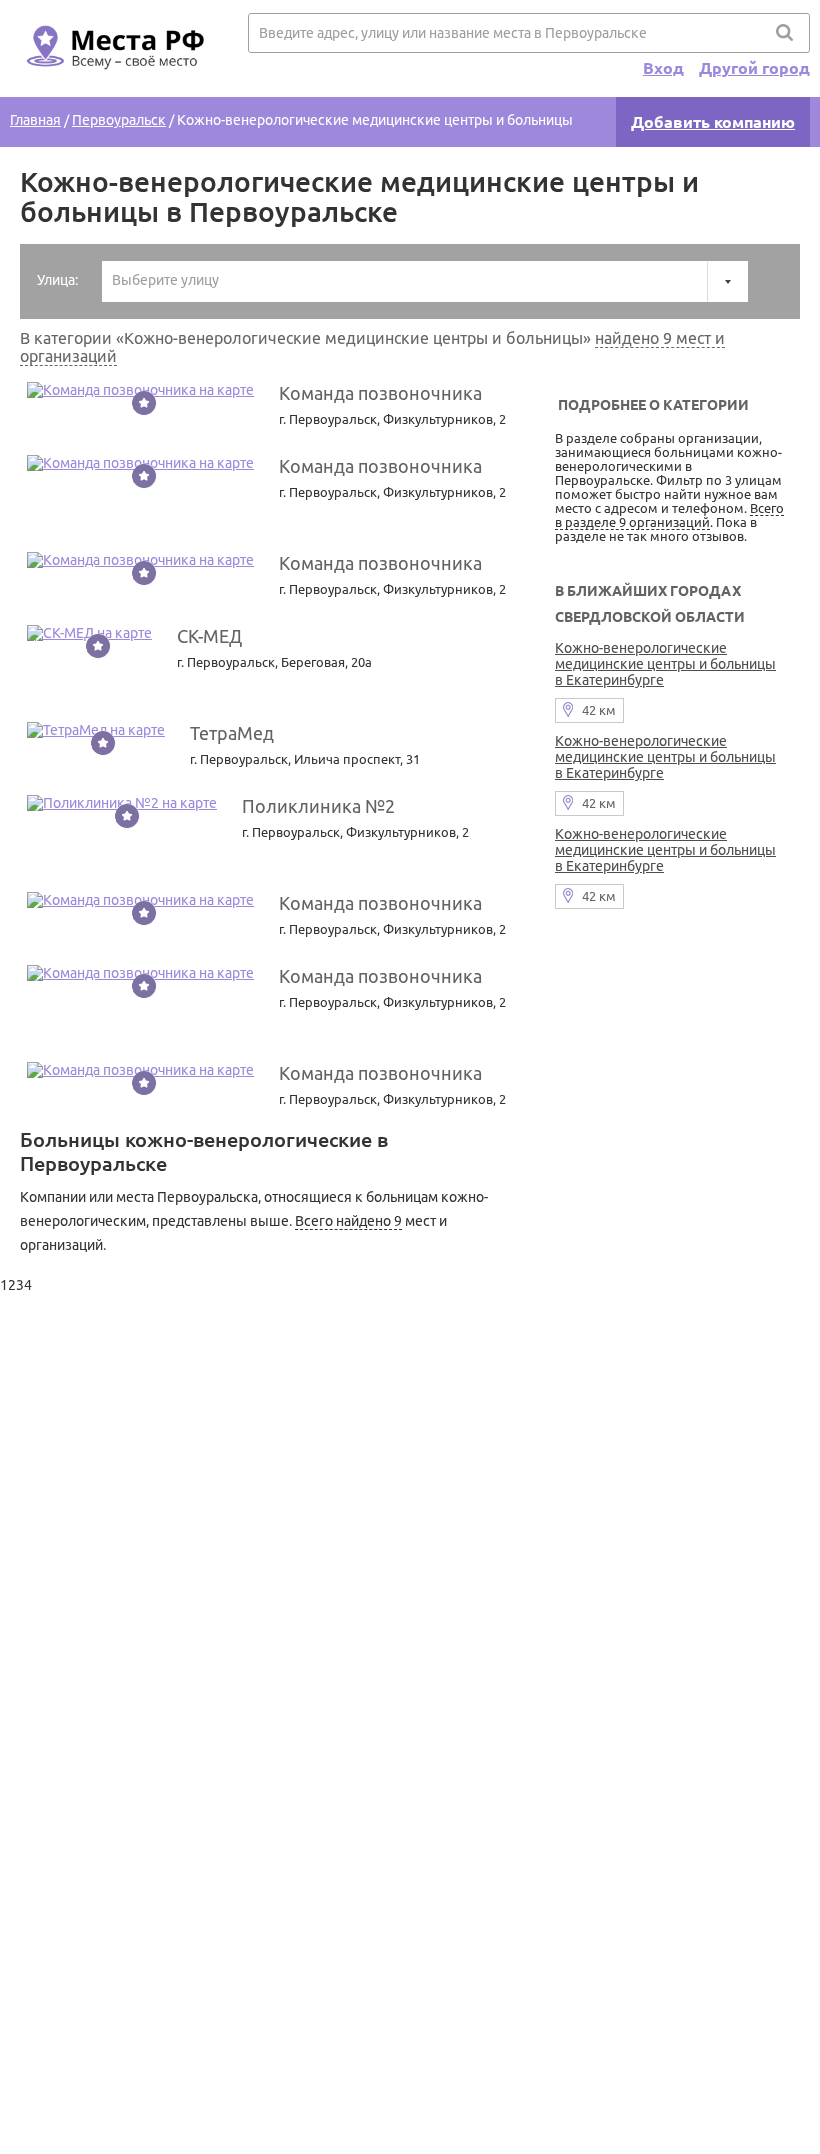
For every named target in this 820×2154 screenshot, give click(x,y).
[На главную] (112, 81)
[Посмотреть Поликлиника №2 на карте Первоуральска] (122, 803)
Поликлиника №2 (318, 806)
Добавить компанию (713, 122)
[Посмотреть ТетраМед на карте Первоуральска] (96, 730)
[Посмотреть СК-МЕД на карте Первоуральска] (89, 633)
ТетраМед (232, 733)
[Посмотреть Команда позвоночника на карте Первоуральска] (140, 390)
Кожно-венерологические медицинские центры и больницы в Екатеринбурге (665, 664)
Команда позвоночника (380, 393)
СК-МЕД (209, 636)
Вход (663, 68)
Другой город (754, 68)
